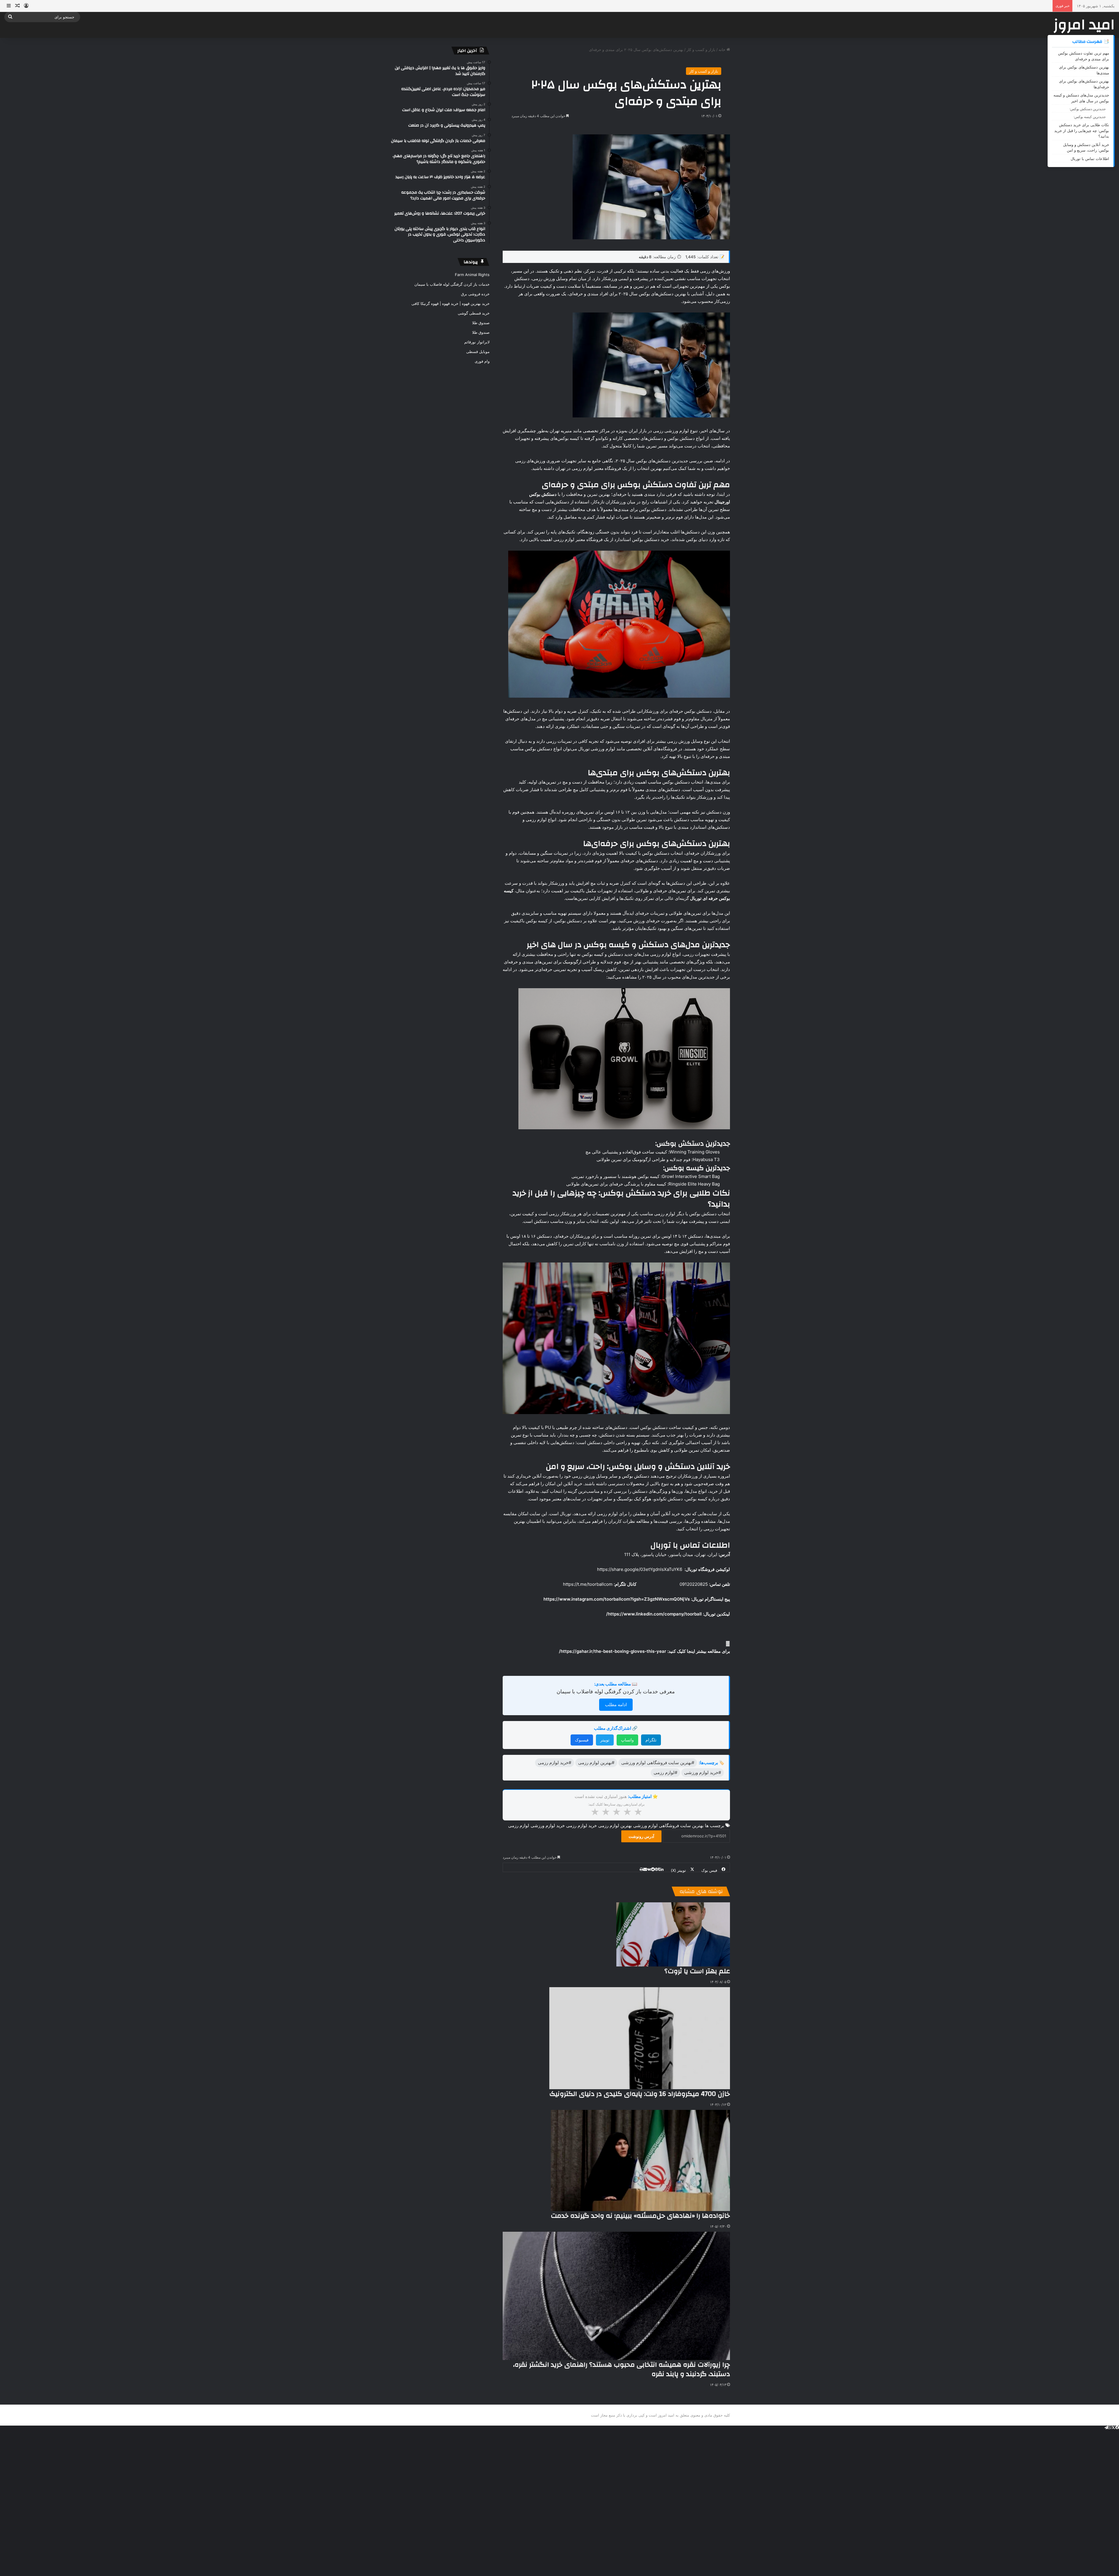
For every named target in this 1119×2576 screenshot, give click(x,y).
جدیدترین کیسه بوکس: (1090, 117)
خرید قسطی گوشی (474, 313)
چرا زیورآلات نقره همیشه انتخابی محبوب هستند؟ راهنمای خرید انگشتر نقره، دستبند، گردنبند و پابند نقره (622, 2369)
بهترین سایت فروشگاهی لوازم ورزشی (668, 1826)
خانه (723, 50)
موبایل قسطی (478, 352)
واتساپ (627, 1740)
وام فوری (482, 361)
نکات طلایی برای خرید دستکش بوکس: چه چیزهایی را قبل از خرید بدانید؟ (1082, 130)
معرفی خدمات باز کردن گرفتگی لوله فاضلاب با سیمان (616, 1691)
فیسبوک (582, 1740)
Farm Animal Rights (472, 275)
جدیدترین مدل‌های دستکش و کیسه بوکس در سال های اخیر (1081, 98)
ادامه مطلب (616, 1705)
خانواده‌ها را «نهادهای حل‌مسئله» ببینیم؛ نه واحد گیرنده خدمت (640, 2216)
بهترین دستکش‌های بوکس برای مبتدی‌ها (1084, 70)
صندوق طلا (481, 323)
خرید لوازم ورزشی (548, 1826)
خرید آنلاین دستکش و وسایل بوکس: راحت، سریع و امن (1086, 147)
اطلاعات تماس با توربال (1090, 159)
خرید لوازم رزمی (582, 1826)
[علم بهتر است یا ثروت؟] (673, 1934)
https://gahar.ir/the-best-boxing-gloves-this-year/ (613, 1651)
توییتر (605, 1740)
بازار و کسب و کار (701, 50)
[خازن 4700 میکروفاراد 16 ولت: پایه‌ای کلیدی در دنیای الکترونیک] (640, 2038)
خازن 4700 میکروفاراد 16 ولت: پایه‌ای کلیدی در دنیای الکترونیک (640, 2094)
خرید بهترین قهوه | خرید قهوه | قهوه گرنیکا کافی (451, 303)
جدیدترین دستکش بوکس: (1088, 109)
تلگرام (651, 1740)
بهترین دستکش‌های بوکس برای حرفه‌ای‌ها (1084, 84)
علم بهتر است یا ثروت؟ (697, 1971)
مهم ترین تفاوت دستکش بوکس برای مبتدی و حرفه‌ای (1084, 56)
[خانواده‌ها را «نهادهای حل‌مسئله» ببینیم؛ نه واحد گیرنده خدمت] (640, 2160)
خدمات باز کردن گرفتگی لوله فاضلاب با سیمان (452, 284)
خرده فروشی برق (475, 294)
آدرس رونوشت (641, 1836)
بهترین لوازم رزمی (615, 1826)
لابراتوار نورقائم (477, 342)
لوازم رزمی (519, 1826)
